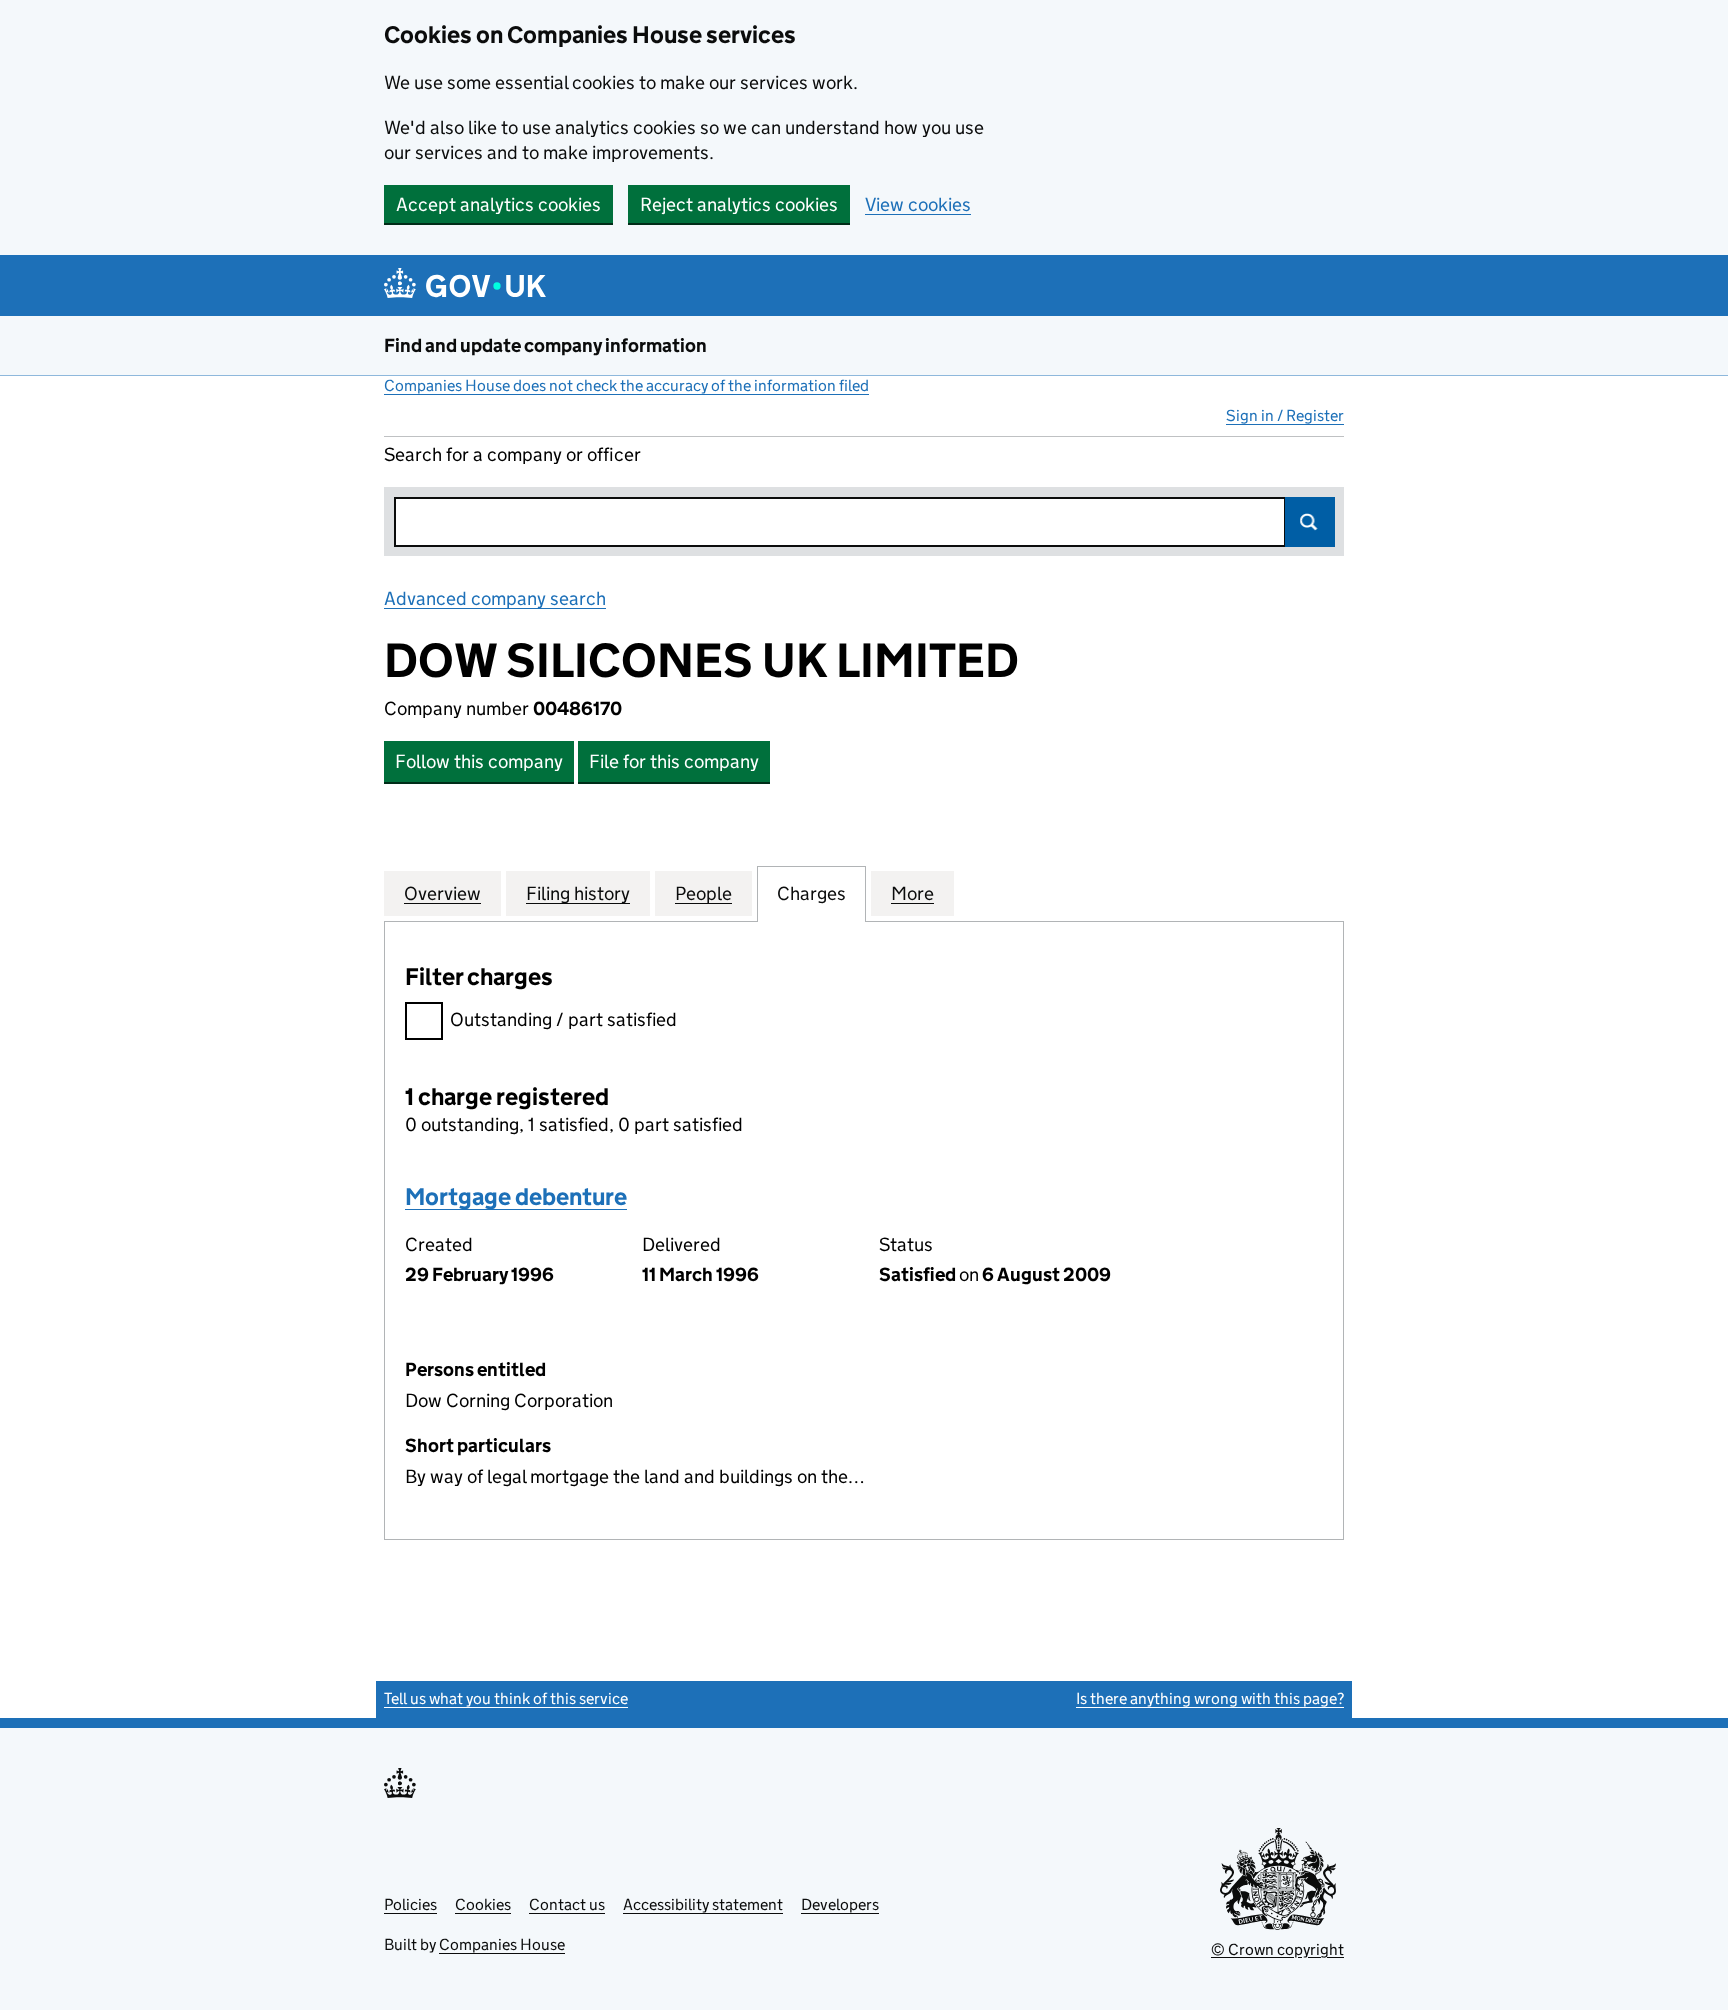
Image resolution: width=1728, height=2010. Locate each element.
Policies (410, 1904)
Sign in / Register (1285, 415)
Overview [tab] (442, 893)
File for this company (674, 761)
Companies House (502, 1944)
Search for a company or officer (512, 454)
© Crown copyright (1277, 1949)
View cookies (918, 204)
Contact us (567, 1904)
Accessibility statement (703, 1904)
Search (1310, 522)
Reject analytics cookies (739, 204)
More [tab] (912, 893)
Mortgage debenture (516, 1196)
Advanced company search (495, 598)
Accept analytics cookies (498, 204)
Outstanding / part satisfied (563, 1019)
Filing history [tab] (578, 893)
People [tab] (703, 893)
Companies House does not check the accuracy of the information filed (626, 385)
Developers (840, 1904)
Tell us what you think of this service (506, 1698)
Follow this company (479, 761)
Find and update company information (545, 345)
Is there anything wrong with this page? (1210, 1698)
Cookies (483, 1904)
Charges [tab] (811, 893)
